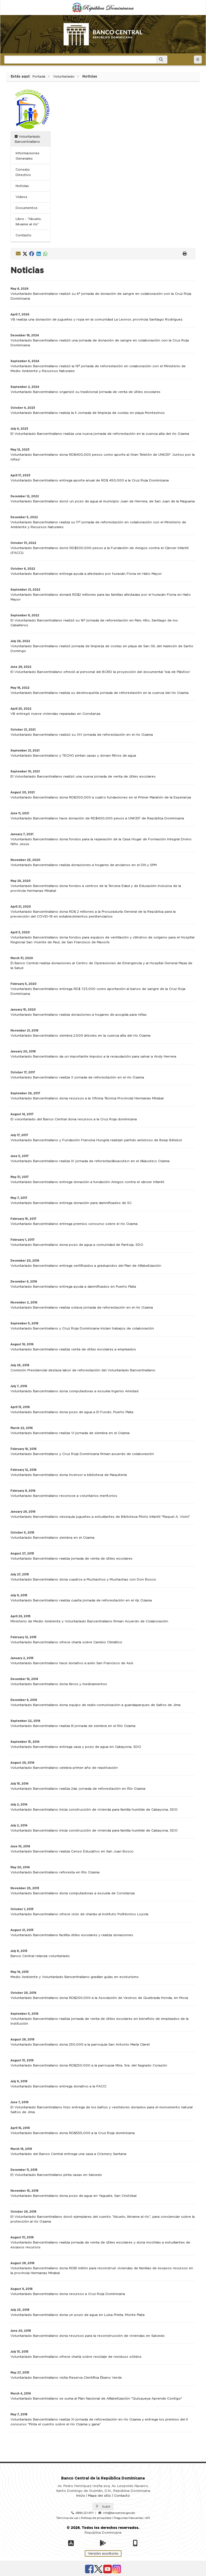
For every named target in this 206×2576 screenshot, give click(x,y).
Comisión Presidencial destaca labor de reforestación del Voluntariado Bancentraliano (83, 1370)
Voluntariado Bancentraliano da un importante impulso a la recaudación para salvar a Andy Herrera (93, 1056)
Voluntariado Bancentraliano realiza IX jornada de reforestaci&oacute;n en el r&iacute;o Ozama (90, 1161)
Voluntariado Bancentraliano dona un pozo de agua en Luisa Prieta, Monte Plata (78, 2315)
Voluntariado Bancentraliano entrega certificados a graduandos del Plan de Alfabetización (86, 1266)
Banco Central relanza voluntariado (40, 1956)
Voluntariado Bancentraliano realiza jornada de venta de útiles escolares (71, 1558)
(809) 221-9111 (85, 2513)
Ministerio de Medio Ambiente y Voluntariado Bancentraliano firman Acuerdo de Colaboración (89, 1621)
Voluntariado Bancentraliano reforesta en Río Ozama (55, 1872)
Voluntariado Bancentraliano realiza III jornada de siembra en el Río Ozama (73, 1726)
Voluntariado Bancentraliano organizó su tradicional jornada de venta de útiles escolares (85, 392)
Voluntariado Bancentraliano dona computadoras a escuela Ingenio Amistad (74, 1391)
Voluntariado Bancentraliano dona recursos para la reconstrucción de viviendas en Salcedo (88, 2336)
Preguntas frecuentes (128, 2518)
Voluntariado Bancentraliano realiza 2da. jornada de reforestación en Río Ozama (78, 1789)
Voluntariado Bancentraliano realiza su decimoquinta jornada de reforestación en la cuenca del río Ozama (100, 693)
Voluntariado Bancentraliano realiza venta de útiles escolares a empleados (73, 1349)
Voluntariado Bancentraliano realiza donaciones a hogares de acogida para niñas (79, 1015)
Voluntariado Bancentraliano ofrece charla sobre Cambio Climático (66, 1642)
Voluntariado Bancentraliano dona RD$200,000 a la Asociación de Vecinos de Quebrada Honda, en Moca (99, 1998)
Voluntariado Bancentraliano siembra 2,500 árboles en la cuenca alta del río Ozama (80, 1035)
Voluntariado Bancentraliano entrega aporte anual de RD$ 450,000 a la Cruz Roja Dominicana (90, 480)
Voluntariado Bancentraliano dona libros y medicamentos (59, 1684)
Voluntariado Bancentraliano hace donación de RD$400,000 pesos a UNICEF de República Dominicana (97, 818)
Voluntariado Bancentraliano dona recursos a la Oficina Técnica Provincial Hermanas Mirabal (87, 1098)
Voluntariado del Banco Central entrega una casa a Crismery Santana (68, 2154)
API (148, 2518)
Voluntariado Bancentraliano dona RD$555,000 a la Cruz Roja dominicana (73, 2133)
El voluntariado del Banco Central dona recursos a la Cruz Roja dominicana (74, 1119)
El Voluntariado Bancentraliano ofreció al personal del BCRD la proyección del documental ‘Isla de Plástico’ (100, 672)
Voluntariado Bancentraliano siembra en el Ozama (52, 1538)
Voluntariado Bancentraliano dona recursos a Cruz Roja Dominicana (68, 2294)
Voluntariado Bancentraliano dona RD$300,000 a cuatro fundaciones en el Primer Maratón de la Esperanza (101, 797)
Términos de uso (67, 2518)
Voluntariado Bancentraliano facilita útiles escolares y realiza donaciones (72, 1935)
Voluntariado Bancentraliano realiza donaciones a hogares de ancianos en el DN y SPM (84, 865)
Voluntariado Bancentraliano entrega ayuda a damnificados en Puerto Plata (73, 1287)
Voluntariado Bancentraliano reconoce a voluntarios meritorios (64, 1496)
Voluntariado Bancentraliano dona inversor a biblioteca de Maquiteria (69, 1475)
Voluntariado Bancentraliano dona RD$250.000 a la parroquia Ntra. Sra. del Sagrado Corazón (89, 2065)
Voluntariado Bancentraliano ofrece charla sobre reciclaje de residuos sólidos (76, 2357)
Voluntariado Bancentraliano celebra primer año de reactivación (64, 1768)
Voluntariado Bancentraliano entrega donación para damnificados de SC (71, 1203)
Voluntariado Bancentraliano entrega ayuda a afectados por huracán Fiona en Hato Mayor (86, 574)
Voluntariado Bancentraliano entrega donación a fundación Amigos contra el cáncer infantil (87, 1182)
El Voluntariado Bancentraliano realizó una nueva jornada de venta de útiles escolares (83, 776)
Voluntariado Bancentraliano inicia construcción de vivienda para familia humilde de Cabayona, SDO (94, 1810)
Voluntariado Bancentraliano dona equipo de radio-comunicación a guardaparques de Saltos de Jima (95, 1705)
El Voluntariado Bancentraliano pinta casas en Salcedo (56, 2175)
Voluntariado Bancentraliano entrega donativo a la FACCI (58, 2086)
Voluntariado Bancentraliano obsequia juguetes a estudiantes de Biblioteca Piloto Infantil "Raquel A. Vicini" (100, 1517)
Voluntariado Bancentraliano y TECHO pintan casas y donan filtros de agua (73, 756)
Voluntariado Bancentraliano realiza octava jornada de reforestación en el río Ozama (82, 1307)
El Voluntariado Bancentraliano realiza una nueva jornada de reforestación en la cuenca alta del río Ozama (100, 434)
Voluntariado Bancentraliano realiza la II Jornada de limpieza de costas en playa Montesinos (88, 413)
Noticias (22, 186)
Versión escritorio (103, 2553)
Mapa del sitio (100, 2496)
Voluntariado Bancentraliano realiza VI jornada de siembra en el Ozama (70, 1433)
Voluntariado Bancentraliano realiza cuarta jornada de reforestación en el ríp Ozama (81, 1600)
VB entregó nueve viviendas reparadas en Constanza (55, 714)
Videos (21, 197)
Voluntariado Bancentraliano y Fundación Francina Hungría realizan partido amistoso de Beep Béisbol (96, 1140)
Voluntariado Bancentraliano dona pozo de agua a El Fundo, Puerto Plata (72, 1412)
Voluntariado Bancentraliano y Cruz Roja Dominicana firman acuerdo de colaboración (82, 1454)
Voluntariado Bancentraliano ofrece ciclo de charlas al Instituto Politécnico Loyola (79, 1914)
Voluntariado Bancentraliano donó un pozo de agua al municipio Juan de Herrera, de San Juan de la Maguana (103, 501)
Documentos (27, 208)
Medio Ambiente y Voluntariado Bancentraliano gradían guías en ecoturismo (75, 1977)
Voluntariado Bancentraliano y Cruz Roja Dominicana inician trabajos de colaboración (82, 1328)
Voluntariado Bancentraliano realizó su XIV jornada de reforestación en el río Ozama (82, 735)
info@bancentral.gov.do (119, 2513)
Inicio (81, 2496)
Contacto (23, 235)
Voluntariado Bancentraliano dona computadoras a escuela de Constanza (73, 1893)
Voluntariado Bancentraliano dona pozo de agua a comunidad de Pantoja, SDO (77, 1245)
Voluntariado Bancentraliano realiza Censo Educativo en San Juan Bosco (72, 1851)
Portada (39, 76)
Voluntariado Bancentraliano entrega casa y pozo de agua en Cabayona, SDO (76, 1747)
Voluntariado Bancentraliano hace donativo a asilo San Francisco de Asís (72, 1663)
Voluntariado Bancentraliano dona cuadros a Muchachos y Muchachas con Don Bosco (83, 1579)
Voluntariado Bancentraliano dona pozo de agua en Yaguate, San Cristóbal (73, 2196)
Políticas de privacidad (96, 2518)
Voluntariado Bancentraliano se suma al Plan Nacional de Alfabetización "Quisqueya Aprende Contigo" (96, 2398)
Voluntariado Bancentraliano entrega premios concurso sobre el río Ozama (74, 1224)
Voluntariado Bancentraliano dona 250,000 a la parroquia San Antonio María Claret (80, 2044)
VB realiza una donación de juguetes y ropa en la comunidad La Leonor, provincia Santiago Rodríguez (96, 319)
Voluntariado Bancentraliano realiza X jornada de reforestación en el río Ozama (77, 1077)
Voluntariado (64, 76)
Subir (106, 2507)
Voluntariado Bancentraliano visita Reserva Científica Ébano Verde (66, 2378)
